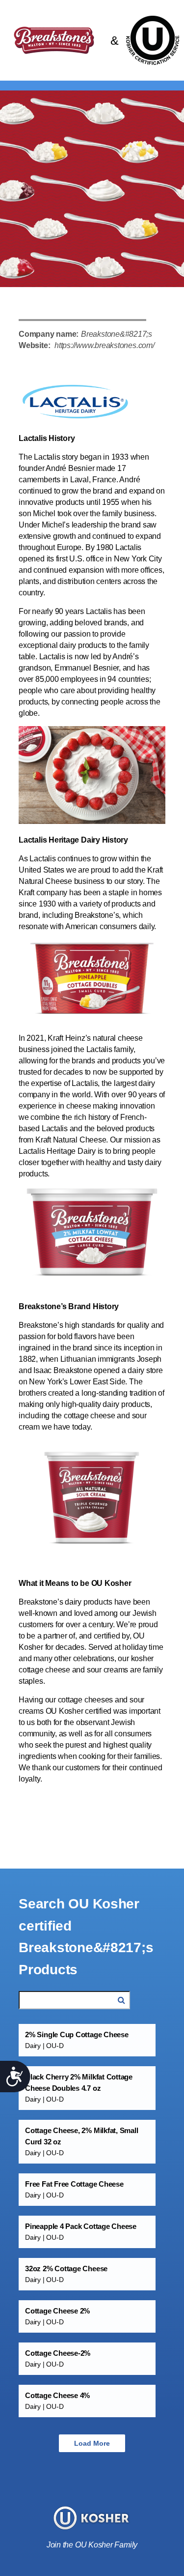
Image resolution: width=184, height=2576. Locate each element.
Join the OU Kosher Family (92, 2545)
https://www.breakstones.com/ (105, 345)
